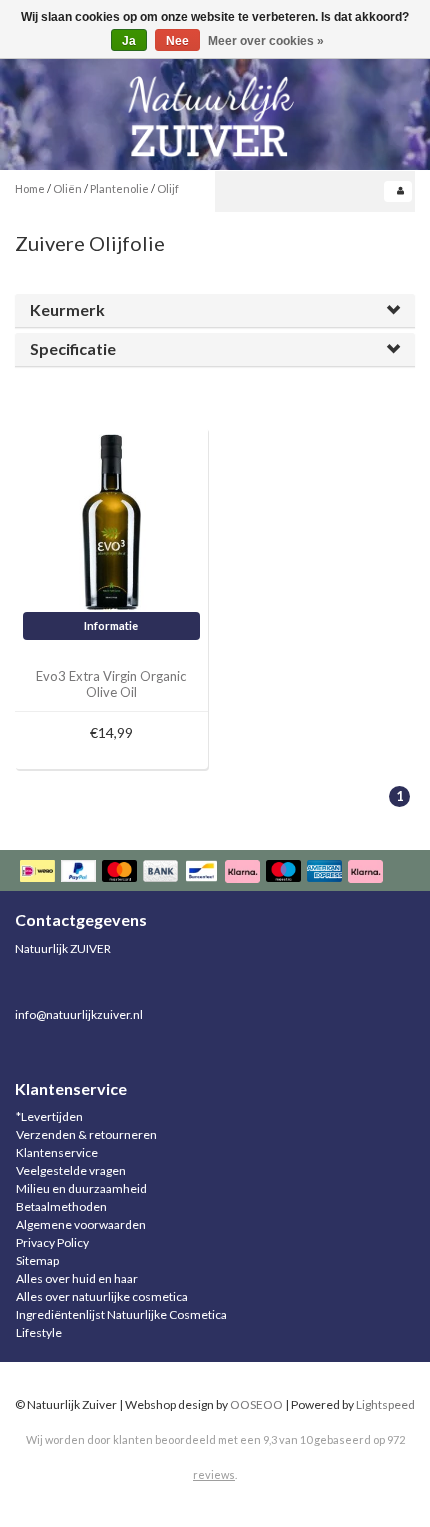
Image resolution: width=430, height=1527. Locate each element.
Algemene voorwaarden (81, 1224)
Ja (129, 41)
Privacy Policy (52, 1242)
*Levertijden (49, 1116)
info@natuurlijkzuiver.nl (79, 1014)
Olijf (168, 188)
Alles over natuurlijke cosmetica (102, 1296)
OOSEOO (256, 1404)
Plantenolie (119, 188)
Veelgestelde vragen (71, 1170)
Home (30, 188)
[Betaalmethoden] (203, 873)
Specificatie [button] (73, 348)
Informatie (111, 625)
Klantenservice (57, 1152)
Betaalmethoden (61, 1206)
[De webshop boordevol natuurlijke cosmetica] (215, 108)
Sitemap (37, 1260)
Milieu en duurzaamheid (81, 1188)
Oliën (67, 188)
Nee (177, 41)
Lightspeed (385, 1404)
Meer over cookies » (266, 41)
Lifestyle (39, 1332)
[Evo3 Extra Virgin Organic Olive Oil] (112, 521)
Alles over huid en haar (77, 1278)
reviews (214, 1474)
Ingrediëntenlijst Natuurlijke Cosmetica (121, 1314)
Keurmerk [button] (67, 309)
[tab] (215, 310)
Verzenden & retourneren (86, 1134)
